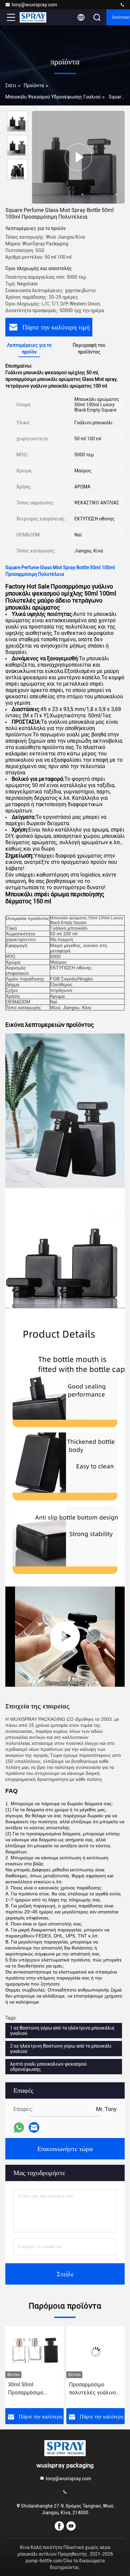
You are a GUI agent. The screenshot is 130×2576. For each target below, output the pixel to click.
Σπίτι (11, 85)
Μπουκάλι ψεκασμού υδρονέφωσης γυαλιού (53, 97)
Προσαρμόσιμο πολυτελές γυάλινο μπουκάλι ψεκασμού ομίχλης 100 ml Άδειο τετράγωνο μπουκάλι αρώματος (34, 2389)
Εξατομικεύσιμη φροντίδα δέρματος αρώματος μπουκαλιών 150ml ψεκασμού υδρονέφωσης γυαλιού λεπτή (93, 2389)
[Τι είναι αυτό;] (19, 2128)
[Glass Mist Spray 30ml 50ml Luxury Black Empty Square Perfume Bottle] (65, 1637)
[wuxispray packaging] (122, 5)
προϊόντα (34, 85)
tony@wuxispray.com (34, 5)
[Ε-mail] (34, 2127)
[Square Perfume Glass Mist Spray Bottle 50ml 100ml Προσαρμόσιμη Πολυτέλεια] (78, 157)
